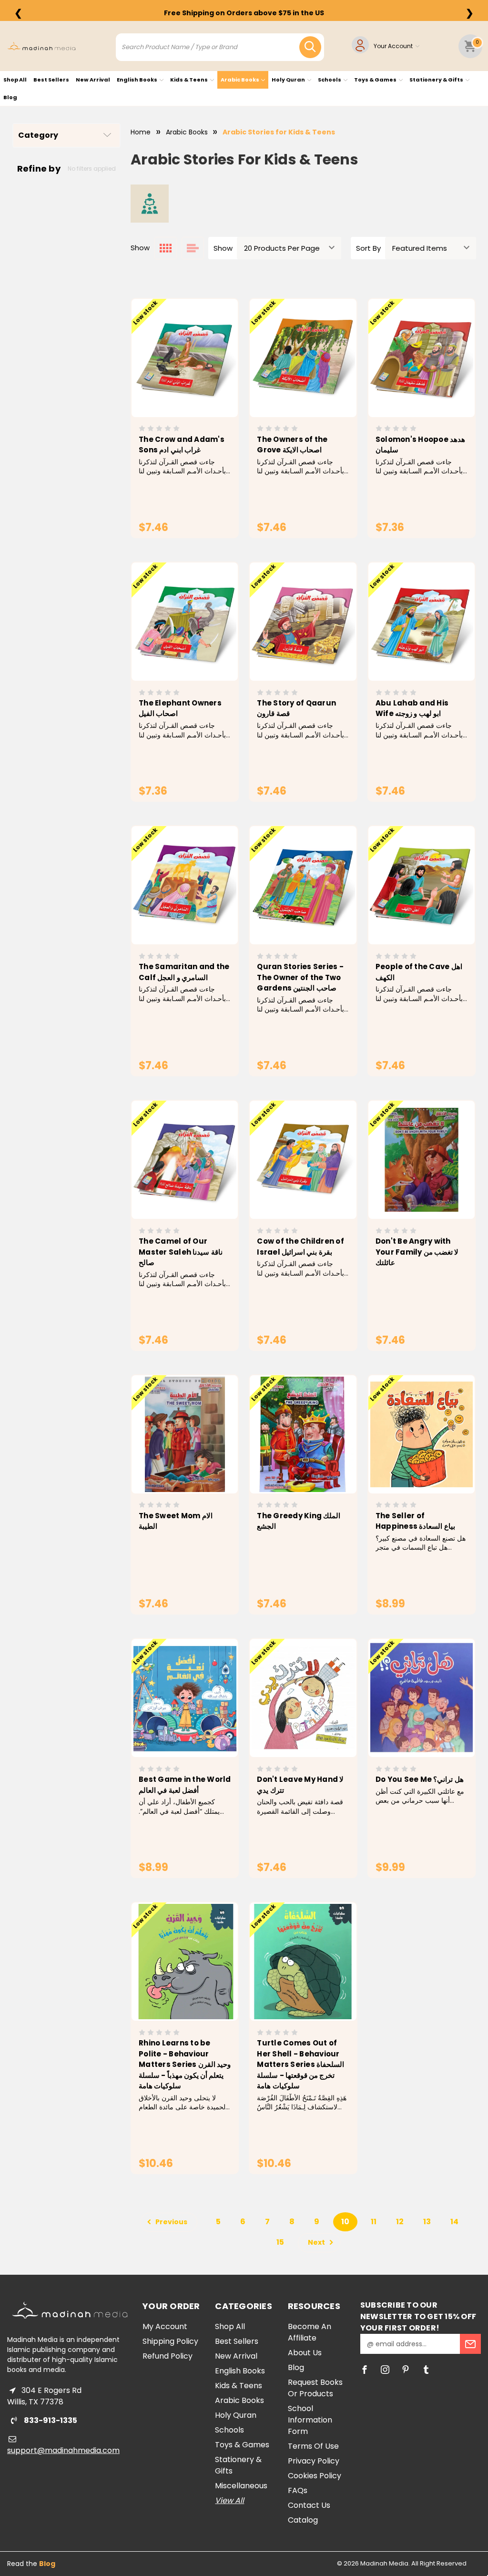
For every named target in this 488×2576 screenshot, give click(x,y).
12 (400, 2222)
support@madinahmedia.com (63, 2450)
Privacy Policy (314, 2461)
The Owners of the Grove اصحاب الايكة (292, 445)
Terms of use (313, 2446)
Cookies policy (315, 2476)
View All (229, 2500)
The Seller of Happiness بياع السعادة (415, 1521)
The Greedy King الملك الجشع (299, 1521)
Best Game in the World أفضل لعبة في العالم (185, 1785)
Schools (330, 80)
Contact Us (309, 2505)
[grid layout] (166, 248)
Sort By (368, 248)
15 (280, 2242)
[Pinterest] (406, 2370)
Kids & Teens (189, 80)
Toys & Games (376, 80)
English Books (137, 80)
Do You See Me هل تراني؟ (420, 1779)
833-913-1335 (50, 2420)
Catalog (303, 2520)
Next (317, 2242)
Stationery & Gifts (437, 80)
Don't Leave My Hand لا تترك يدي (300, 1785)
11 (374, 2222)
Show (223, 248)
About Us (305, 2353)
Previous (171, 2222)
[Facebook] (365, 2370)
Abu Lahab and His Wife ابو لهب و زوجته (412, 708)
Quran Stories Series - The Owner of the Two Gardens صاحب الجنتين (300, 977)
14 (454, 2222)
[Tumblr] (426, 2370)
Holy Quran (289, 80)
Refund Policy (168, 2356)
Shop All (15, 80)
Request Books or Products (315, 2388)
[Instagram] (385, 2370)
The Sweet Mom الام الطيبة (176, 1521)
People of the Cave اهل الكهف (419, 972)
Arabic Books (240, 80)
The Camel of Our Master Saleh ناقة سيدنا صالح (181, 1252)
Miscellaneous (241, 2486)
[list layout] (193, 248)
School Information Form (310, 2420)
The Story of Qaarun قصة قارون (296, 708)
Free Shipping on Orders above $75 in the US (244, 13)
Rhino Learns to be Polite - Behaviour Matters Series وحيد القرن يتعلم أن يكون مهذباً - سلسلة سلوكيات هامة (185, 2064)
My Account (165, 2326)
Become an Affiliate (310, 2332)
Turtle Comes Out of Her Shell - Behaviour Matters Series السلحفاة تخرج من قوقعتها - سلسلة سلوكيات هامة (300, 2064)
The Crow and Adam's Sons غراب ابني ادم (182, 445)
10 (345, 2222)
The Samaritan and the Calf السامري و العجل (184, 972)
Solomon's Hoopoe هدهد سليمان (420, 445)
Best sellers (51, 80)
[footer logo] (70, 2310)
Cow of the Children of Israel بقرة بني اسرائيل (300, 1247)
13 (427, 2222)
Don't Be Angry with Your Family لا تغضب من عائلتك (417, 1252)
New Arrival (93, 80)
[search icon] (310, 47)
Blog (10, 97)
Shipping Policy (170, 2341)
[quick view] (171, 370)
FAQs (298, 2490)
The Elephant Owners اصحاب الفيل (180, 708)
